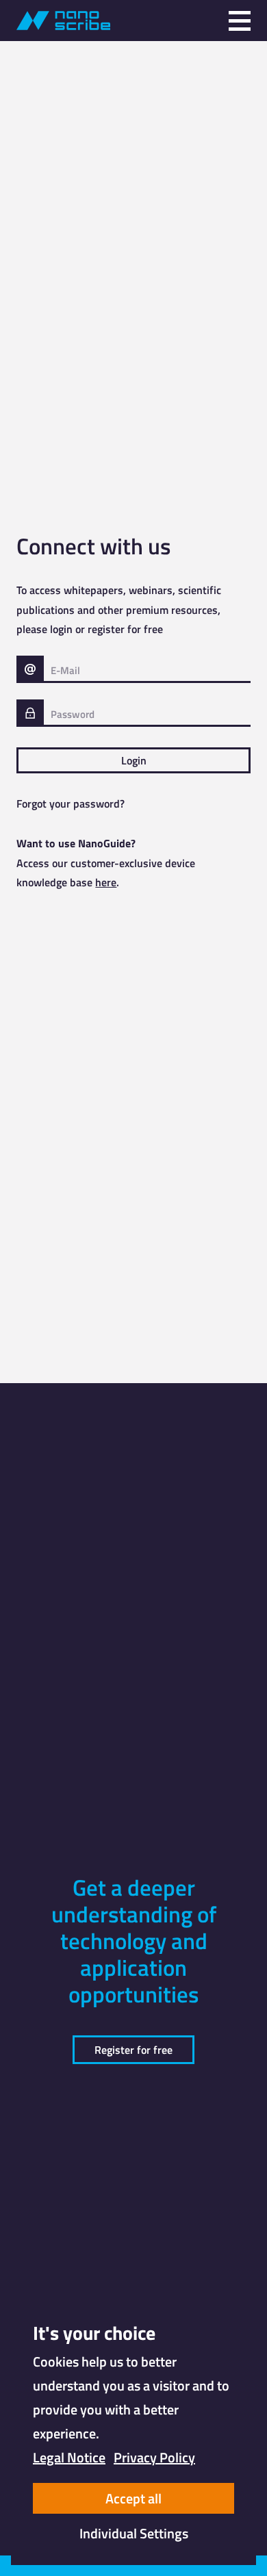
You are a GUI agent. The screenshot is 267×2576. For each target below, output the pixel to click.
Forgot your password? (71, 803)
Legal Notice (69, 2457)
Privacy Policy (154, 2457)
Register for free (133, 2050)
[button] (240, 21)
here (106, 882)
